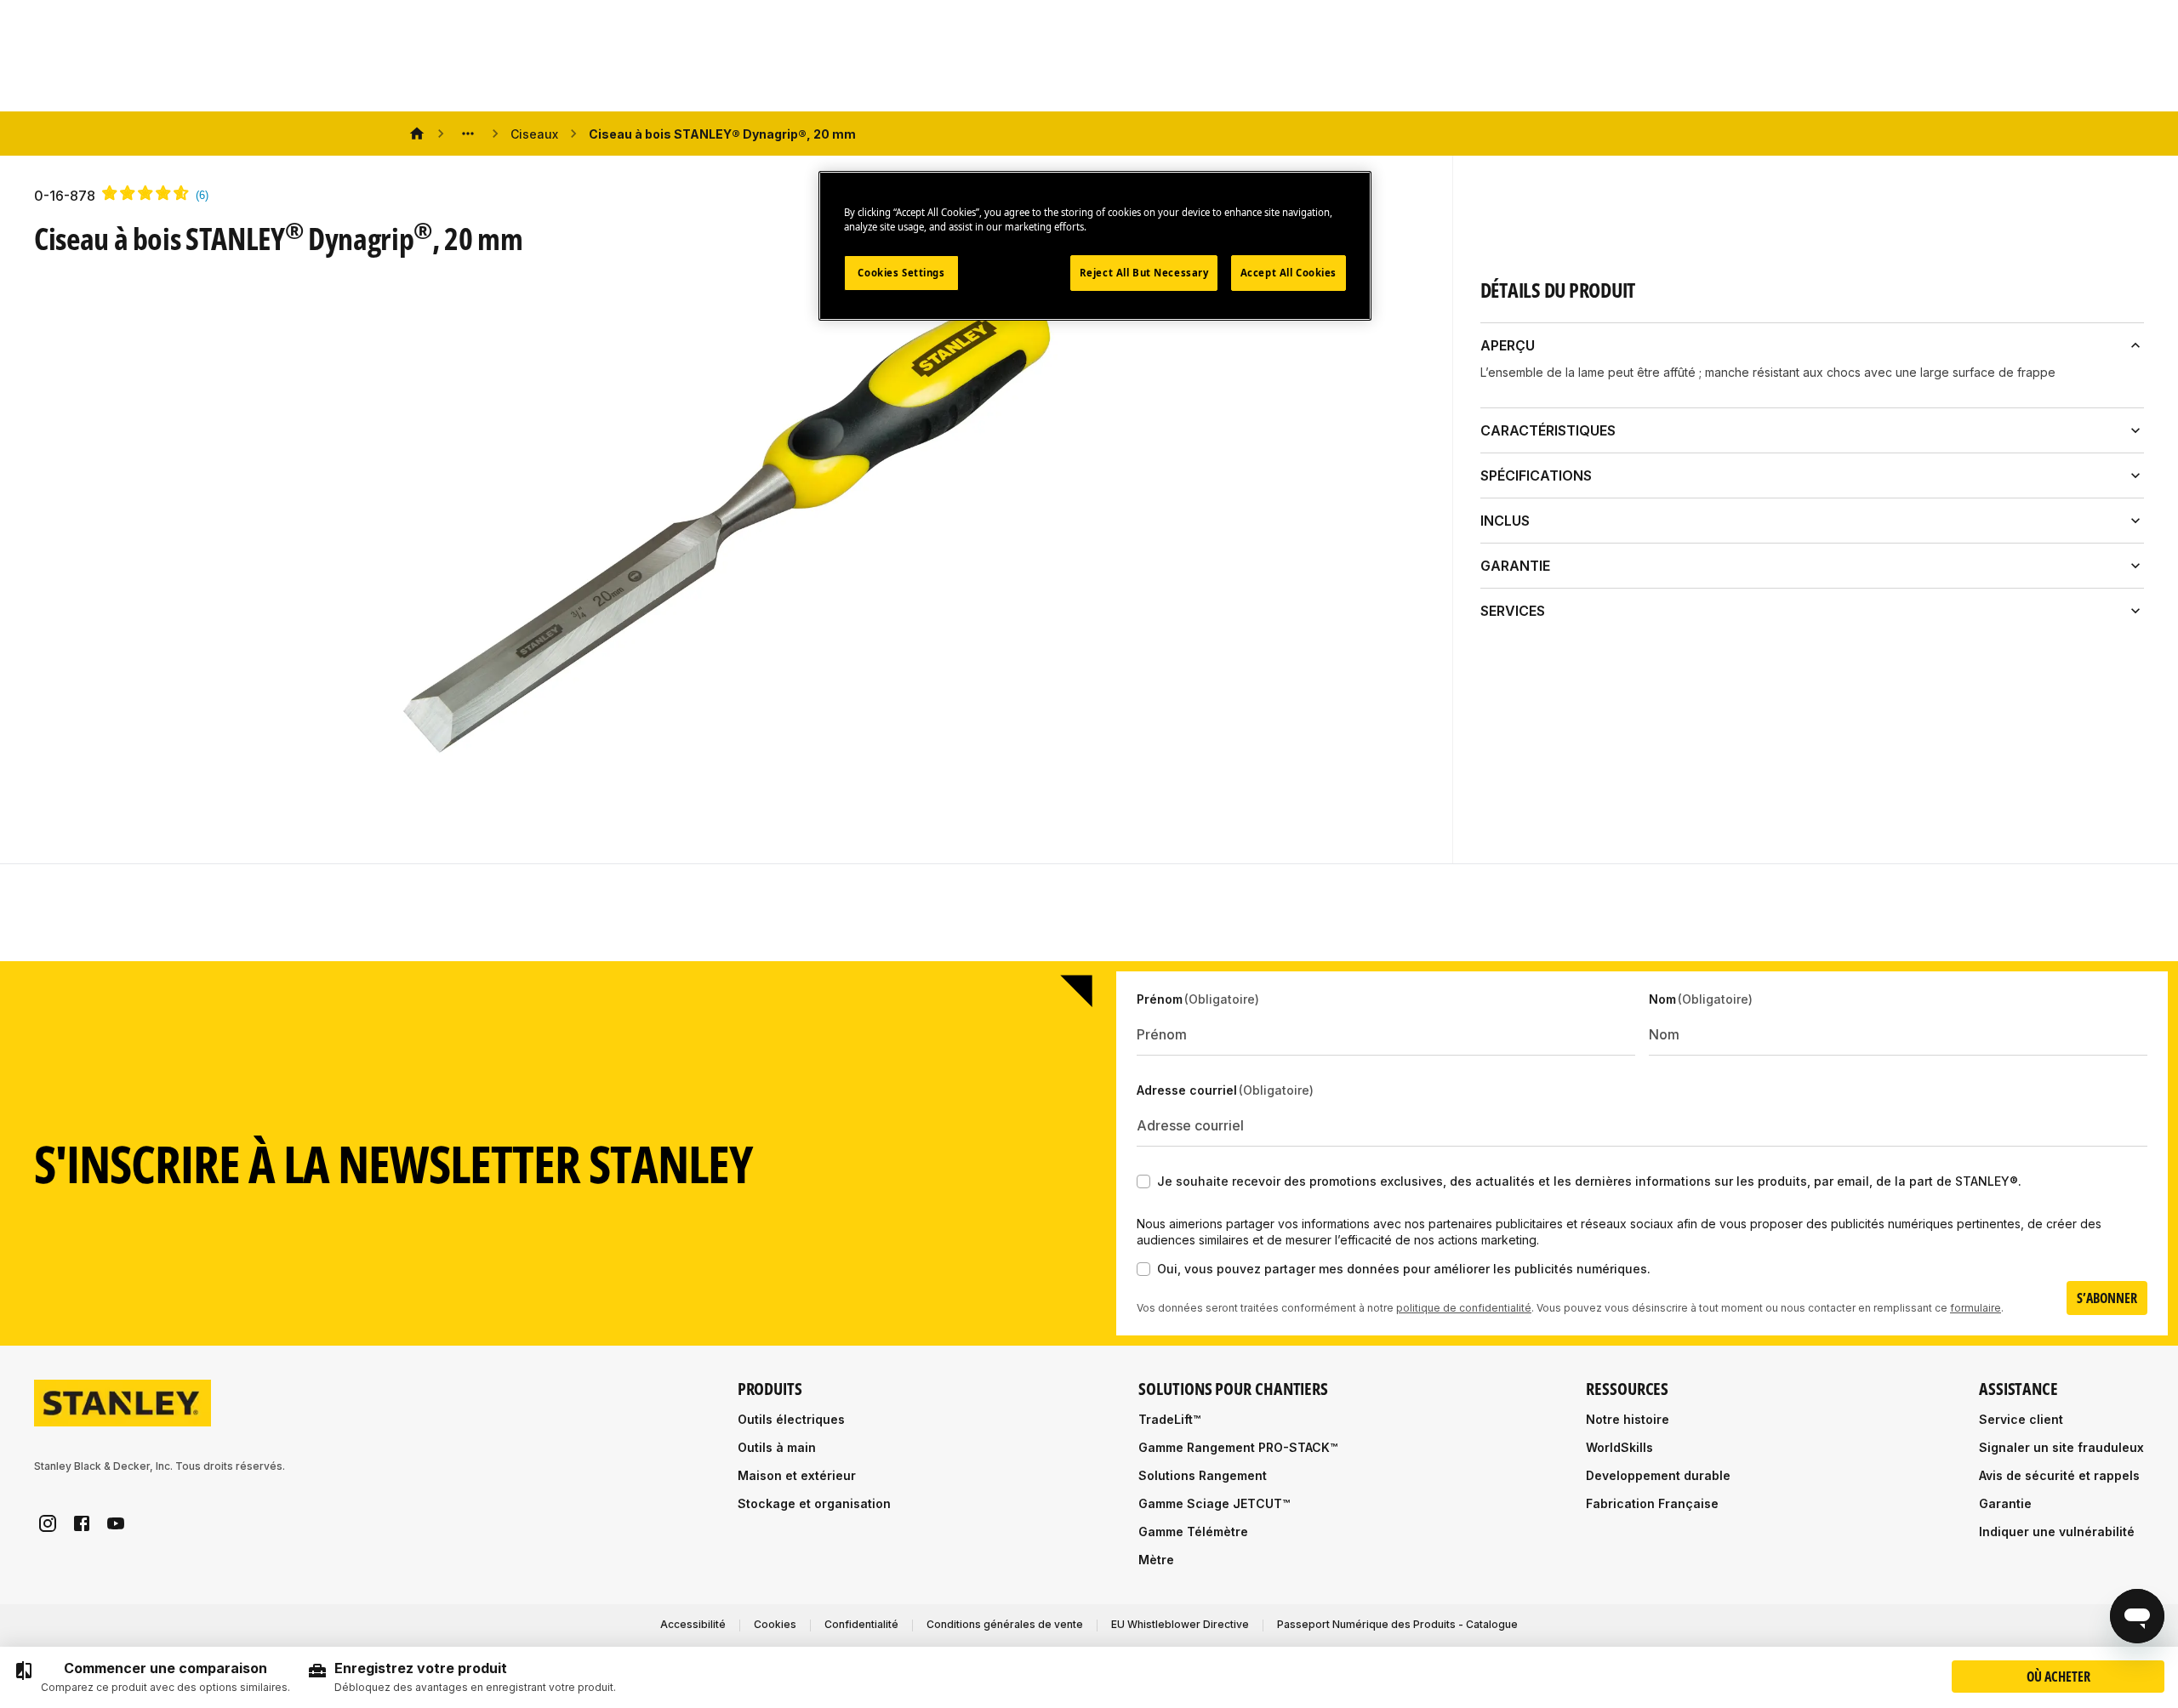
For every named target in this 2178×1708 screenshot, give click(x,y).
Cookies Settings (901, 273)
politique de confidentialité (1464, 1308)
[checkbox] (1143, 1181)
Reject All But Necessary (1144, 273)
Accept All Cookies (1289, 273)
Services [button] (1513, 611)
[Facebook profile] (82, 1523)
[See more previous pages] (468, 134)
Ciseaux (534, 134)
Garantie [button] (1515, 566)
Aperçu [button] (1508, 345)
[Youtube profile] (116, 1523)
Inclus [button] (1505, 521)
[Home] (417, 134)
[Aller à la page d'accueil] (123, 1403)
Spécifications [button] (1536, 475)
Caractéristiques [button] (1548, 430)
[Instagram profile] (48, 1523)
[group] (152, 1677)
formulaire (1976, 1308)
